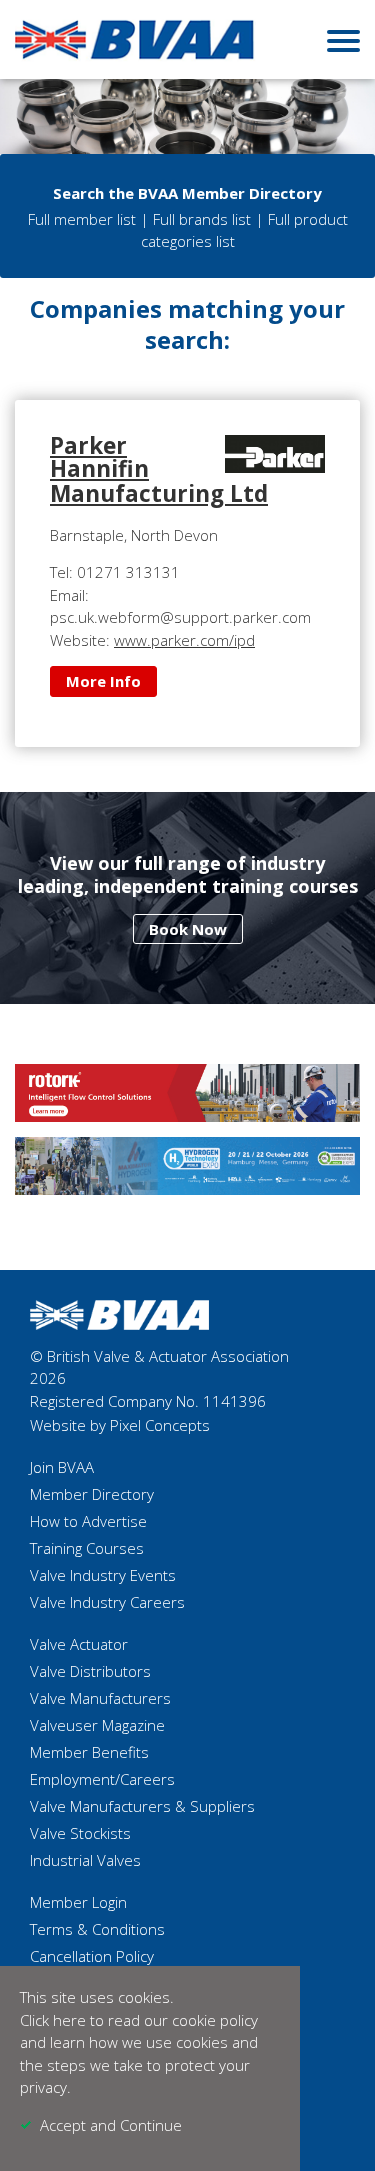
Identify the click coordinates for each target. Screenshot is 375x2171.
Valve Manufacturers (100, 1698)
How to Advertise (88, 1521)
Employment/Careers (102, 1779)
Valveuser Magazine (97, 1725)
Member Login (78, 1902)
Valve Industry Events (103, 1575)
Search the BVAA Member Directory (187, 193)
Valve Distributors (90, 1671)
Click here (53, 2020)
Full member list (82, 219)
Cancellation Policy (92, 1956)
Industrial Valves (85, 1860)
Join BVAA (62, 1467)
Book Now (188, 929)
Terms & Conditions (97, 1929)
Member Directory (92, 1494)
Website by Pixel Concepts (120, 1425)
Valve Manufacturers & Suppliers (142, 1806)
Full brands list (202, 219)
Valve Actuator (79, 1644)
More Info (103, 681)
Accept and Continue (111, 2125)
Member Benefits (89, 1752)
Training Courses (87, 1548)
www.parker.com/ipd (184, 640)
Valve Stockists (80, 1833)
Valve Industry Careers (107, 1602)
